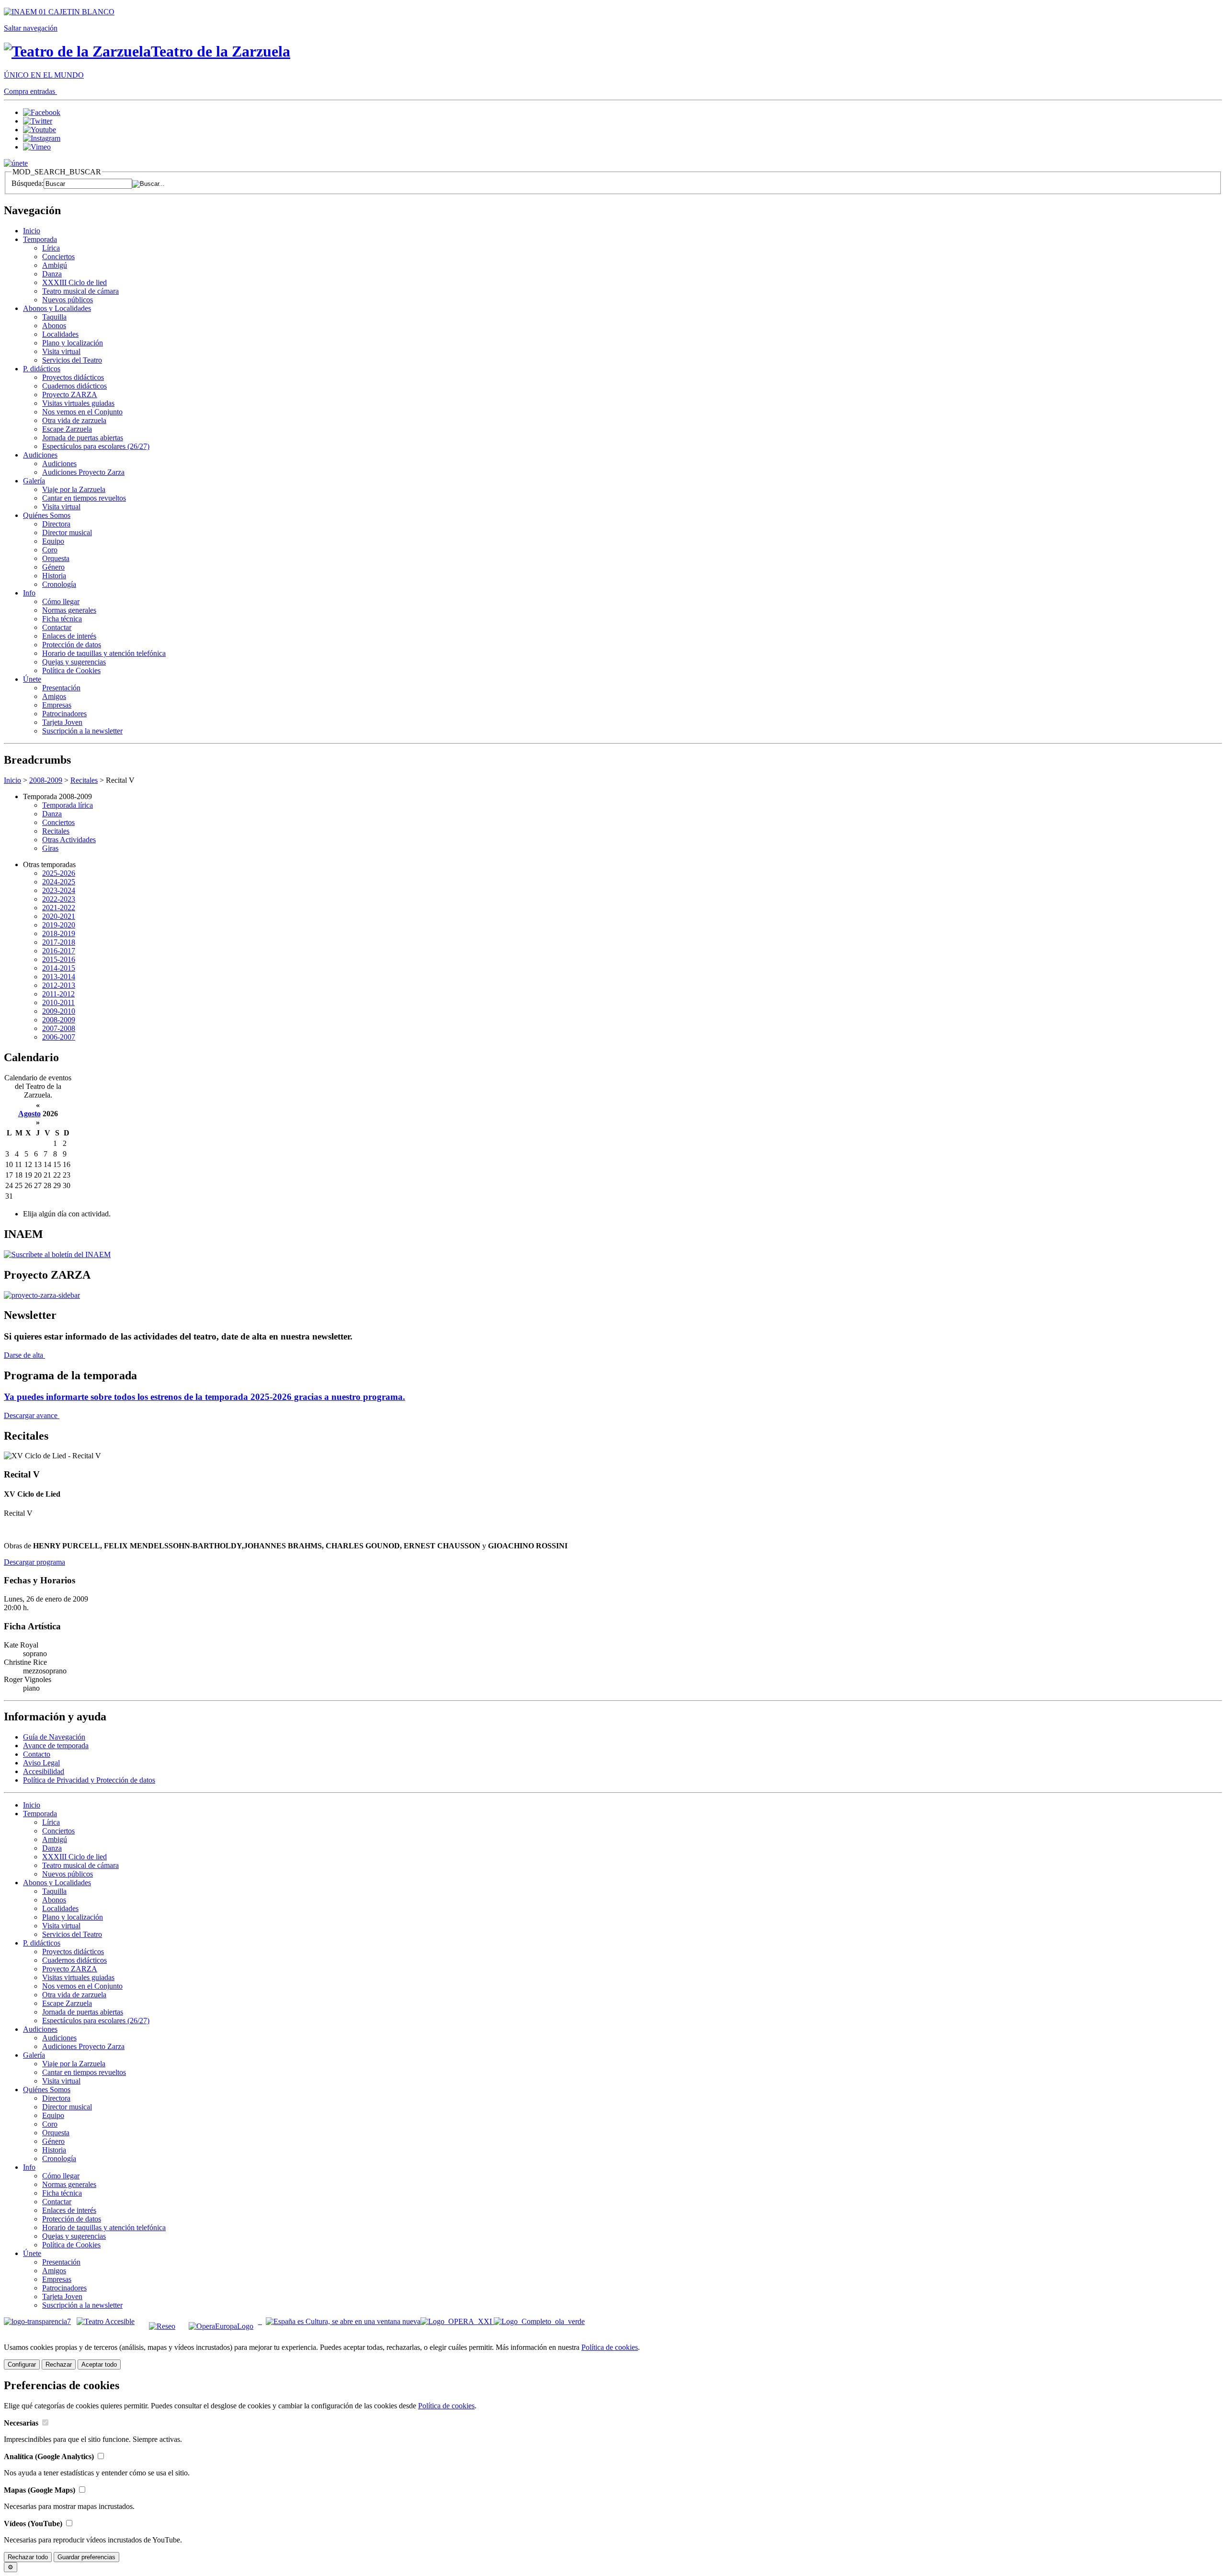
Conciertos (58, 257)
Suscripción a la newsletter (82, 731)
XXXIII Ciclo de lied (74, 282)
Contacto (37, 1754)
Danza (52, 274)
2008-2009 (46, 780)
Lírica (51, 248)
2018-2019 (59, 933)
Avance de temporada (56, 1746)
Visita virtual (61, 351)
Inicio (32, 231)
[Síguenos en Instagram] (42, 138)
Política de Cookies (71, 670)
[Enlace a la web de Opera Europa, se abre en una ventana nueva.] (223, 2321)
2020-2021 (59, 916)
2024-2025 (59, 882)
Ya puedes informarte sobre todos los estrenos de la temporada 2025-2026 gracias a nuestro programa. (204, 1397)
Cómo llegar (61, 601)
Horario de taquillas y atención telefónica (104, 653)
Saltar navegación (31, 28)
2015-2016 (59, 959)
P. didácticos (42, 369)
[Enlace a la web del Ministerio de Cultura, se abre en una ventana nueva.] (59, 12)
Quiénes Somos (47, 515)
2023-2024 (59, 890)
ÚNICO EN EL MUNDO (44, 75)
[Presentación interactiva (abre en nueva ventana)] (42, 1295)
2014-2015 (59, 968)
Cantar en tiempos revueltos (84, 498)
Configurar (22, 2364)
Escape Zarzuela (67, 429)
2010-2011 (58, 1002)
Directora (56, 524)
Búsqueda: (28, 183)
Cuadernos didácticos (74, 386)
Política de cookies (610, 2347)
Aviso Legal (41, 1763)
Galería (34, 481)
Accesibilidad (44, 1771)
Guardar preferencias (86, 2557)
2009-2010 (59, 1011)
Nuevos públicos (68, 300)
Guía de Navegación (54, 1737)
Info (29, 593)
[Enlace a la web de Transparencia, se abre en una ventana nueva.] (37, 2321)
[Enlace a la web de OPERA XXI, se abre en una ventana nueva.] (457, 2321)
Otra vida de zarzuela (74, 420)
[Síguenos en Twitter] (38, 121)
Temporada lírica (68, 805)
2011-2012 (58, 994)
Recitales (84, 780)
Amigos (54, 696)
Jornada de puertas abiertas (83, 438)
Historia (54, 576)
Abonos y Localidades (57, 308)
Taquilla (54, 317)
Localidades (60, 334)
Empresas (57, 705)
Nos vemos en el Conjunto (82, 412)
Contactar (57, 627)
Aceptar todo (99, 2364)
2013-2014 (59, 977)
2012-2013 (59, 985)
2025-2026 (59, 873)
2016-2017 (59, 951)
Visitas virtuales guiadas (78, 403)
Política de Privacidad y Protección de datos (89, 1780)
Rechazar (59, 2364)
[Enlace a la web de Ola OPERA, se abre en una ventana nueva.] (539, 2321)
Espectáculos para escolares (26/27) (96, 446)
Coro (50, 550)
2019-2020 (59, 925)
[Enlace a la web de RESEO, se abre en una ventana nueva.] (162, 2321)
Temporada (40, 239)
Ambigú (55, 265)
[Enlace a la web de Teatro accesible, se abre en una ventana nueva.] (106, 2321)
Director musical (67, 532)
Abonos (54, 326)
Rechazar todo (28, 2557)
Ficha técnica (62, 619)
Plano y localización (73, 343)
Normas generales (69, 610)
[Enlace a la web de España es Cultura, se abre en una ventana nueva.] (343, 2321)
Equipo (53, 541)
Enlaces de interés (69, 636)
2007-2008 (59, 1028)
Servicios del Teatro (72, 360)
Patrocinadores (64, 714)
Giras (50, 848)
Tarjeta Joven (62, 722)
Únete (32, 679)
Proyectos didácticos (73, 377)
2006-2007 (59, 1037)
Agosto (29, 1114)
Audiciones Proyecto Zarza (83, 472)
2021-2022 (59, 908)
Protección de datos (72, 645)
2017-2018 (59, 942)
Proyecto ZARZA (70, 395)
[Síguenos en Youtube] (40, 130)
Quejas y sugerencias (74, 662)
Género (53, 567)
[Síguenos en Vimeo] (37, 147)
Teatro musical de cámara (80, 291)
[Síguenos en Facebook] (42, 112)
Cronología (59, 584)
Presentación (61, 688)
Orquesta (56, 558)
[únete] (16, 163)
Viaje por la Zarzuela (74, 489)
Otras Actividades (69, 840)
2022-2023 (59, 899)
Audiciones (40, 455)
